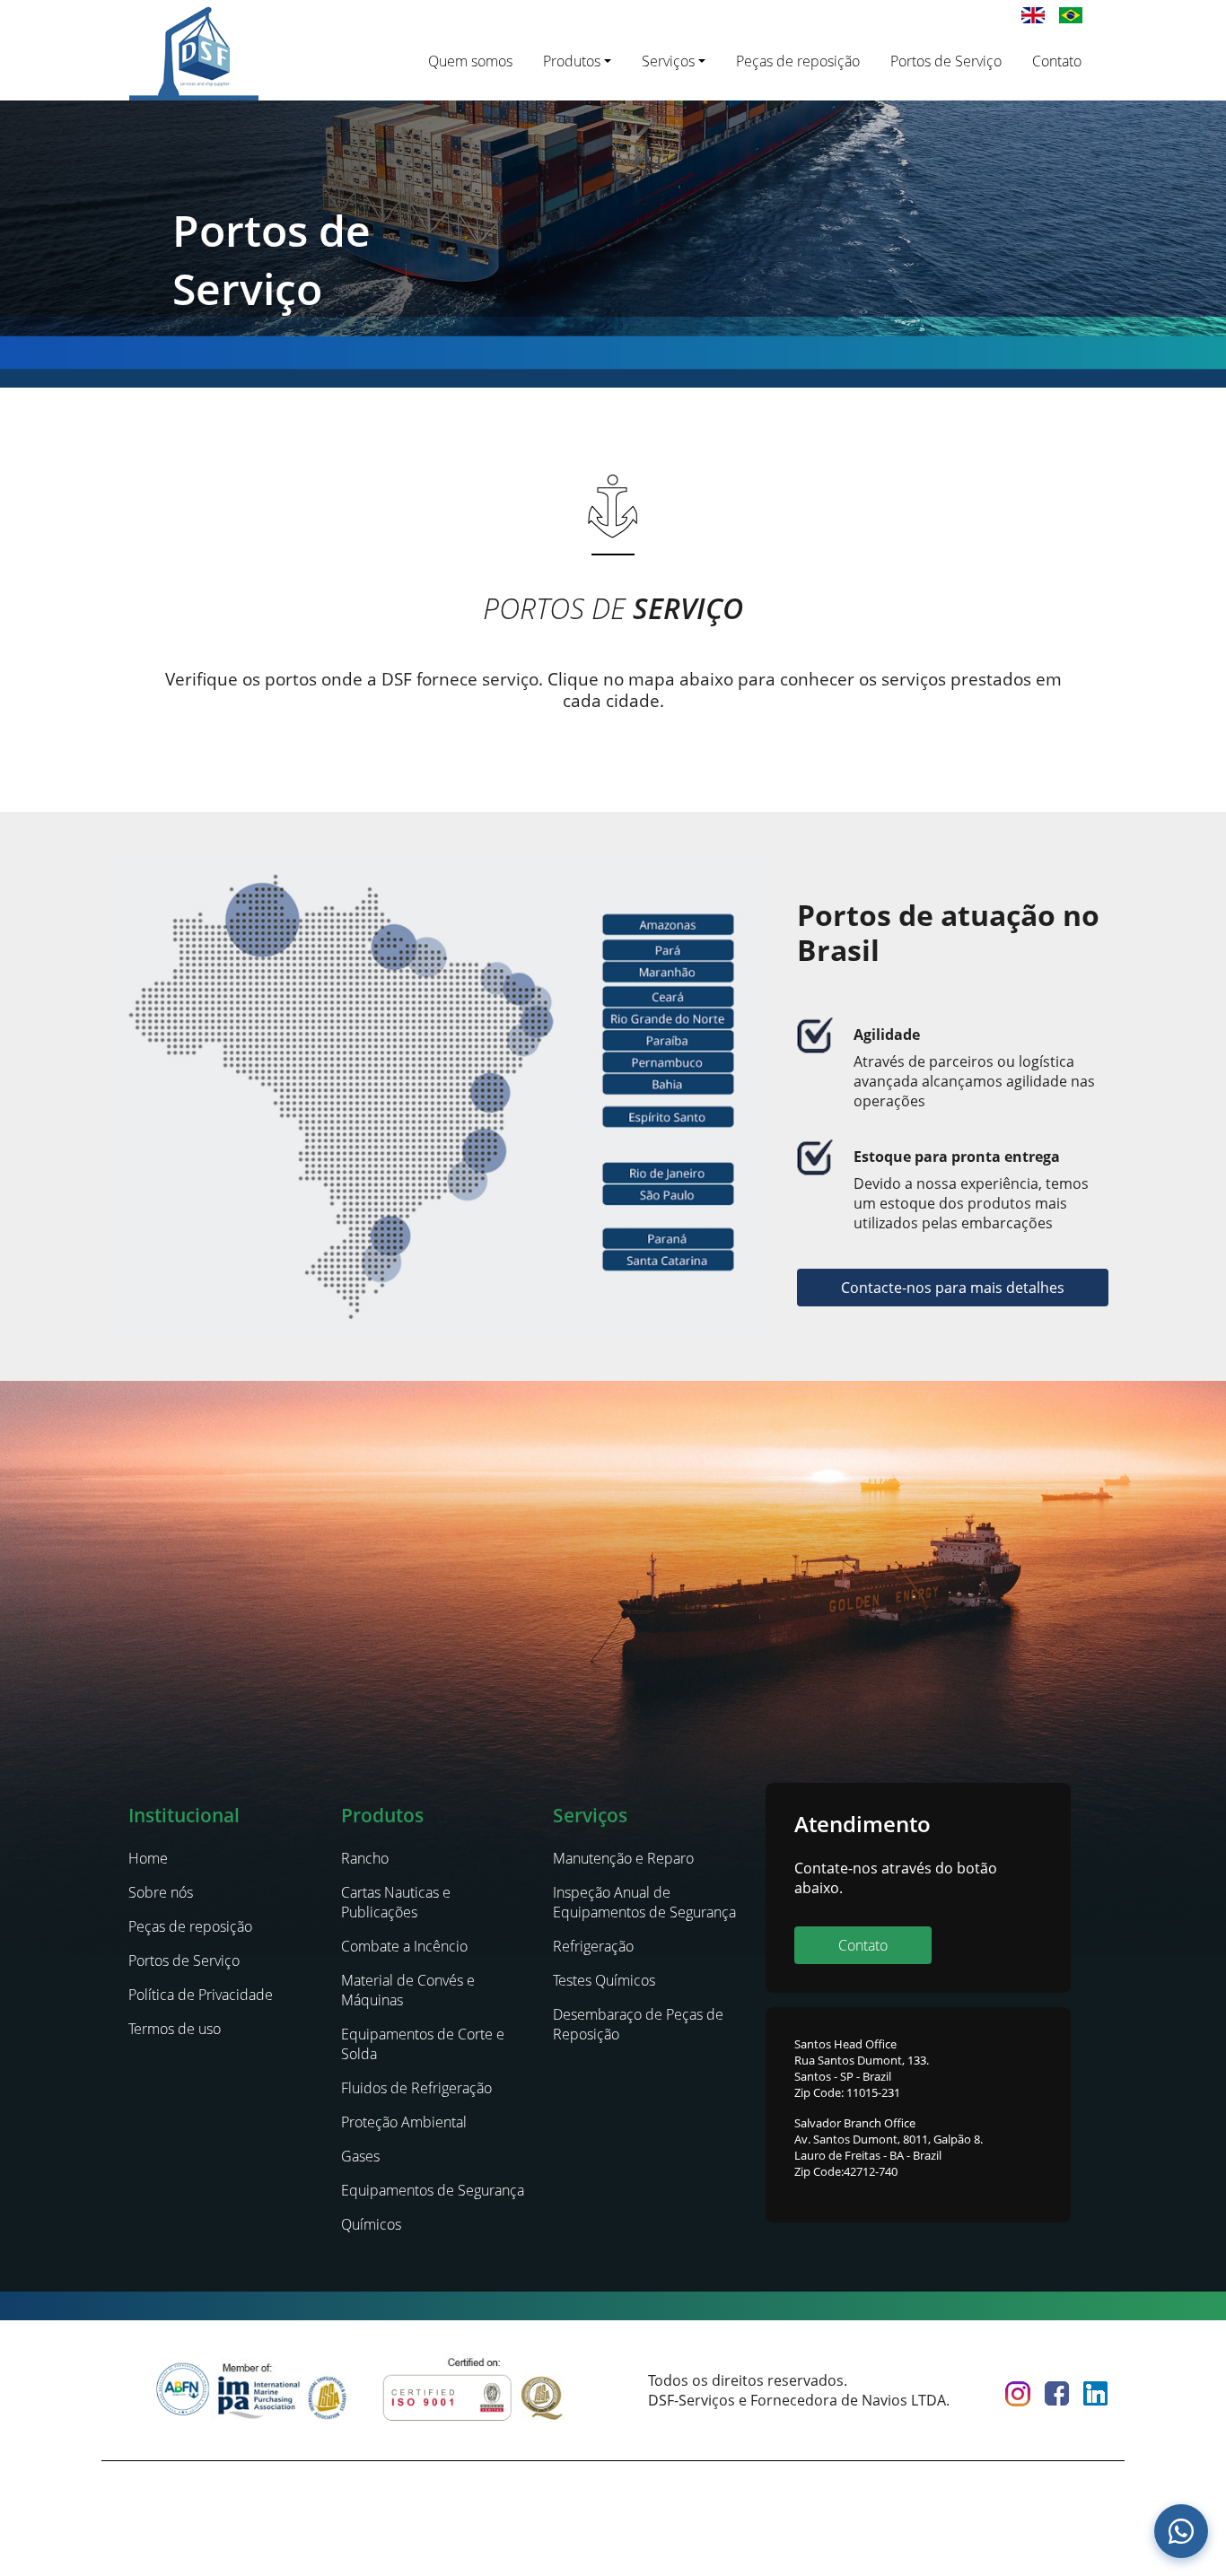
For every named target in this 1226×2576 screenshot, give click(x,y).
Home (148, 1858)
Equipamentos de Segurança (433, 2190)
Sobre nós (161, 1892)
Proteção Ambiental (404, 2122)
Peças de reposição (798, 61)
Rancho (365, 1858)
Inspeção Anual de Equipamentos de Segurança (644, 1902)
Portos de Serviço (946, 61)
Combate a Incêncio (404, 1946)
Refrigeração (593, 1946)
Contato (1057, 61)
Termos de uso (175, 2029)
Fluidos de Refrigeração (416, 2088)
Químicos (371, 2224)
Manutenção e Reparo (623, 1858)
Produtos (572, 61)
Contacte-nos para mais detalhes (953, 1288)
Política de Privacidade (201, 1995)
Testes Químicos (604, 1980)
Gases (360, 2156)
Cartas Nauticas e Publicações (396, 1902)
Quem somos (470, 61)
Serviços (668, 61)
